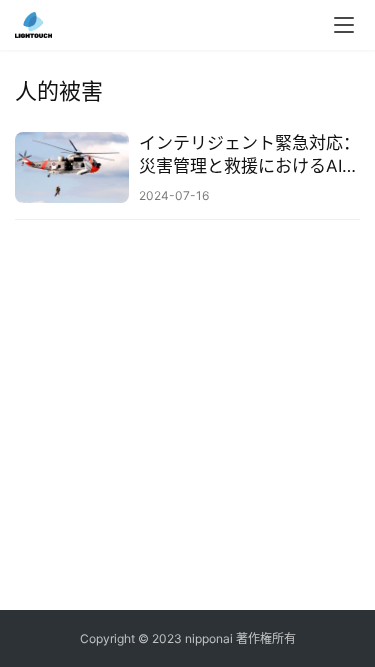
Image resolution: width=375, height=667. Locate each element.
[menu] (344, 25)
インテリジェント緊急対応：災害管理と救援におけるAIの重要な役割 (249, 155)
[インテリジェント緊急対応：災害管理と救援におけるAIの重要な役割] (72, 167)
